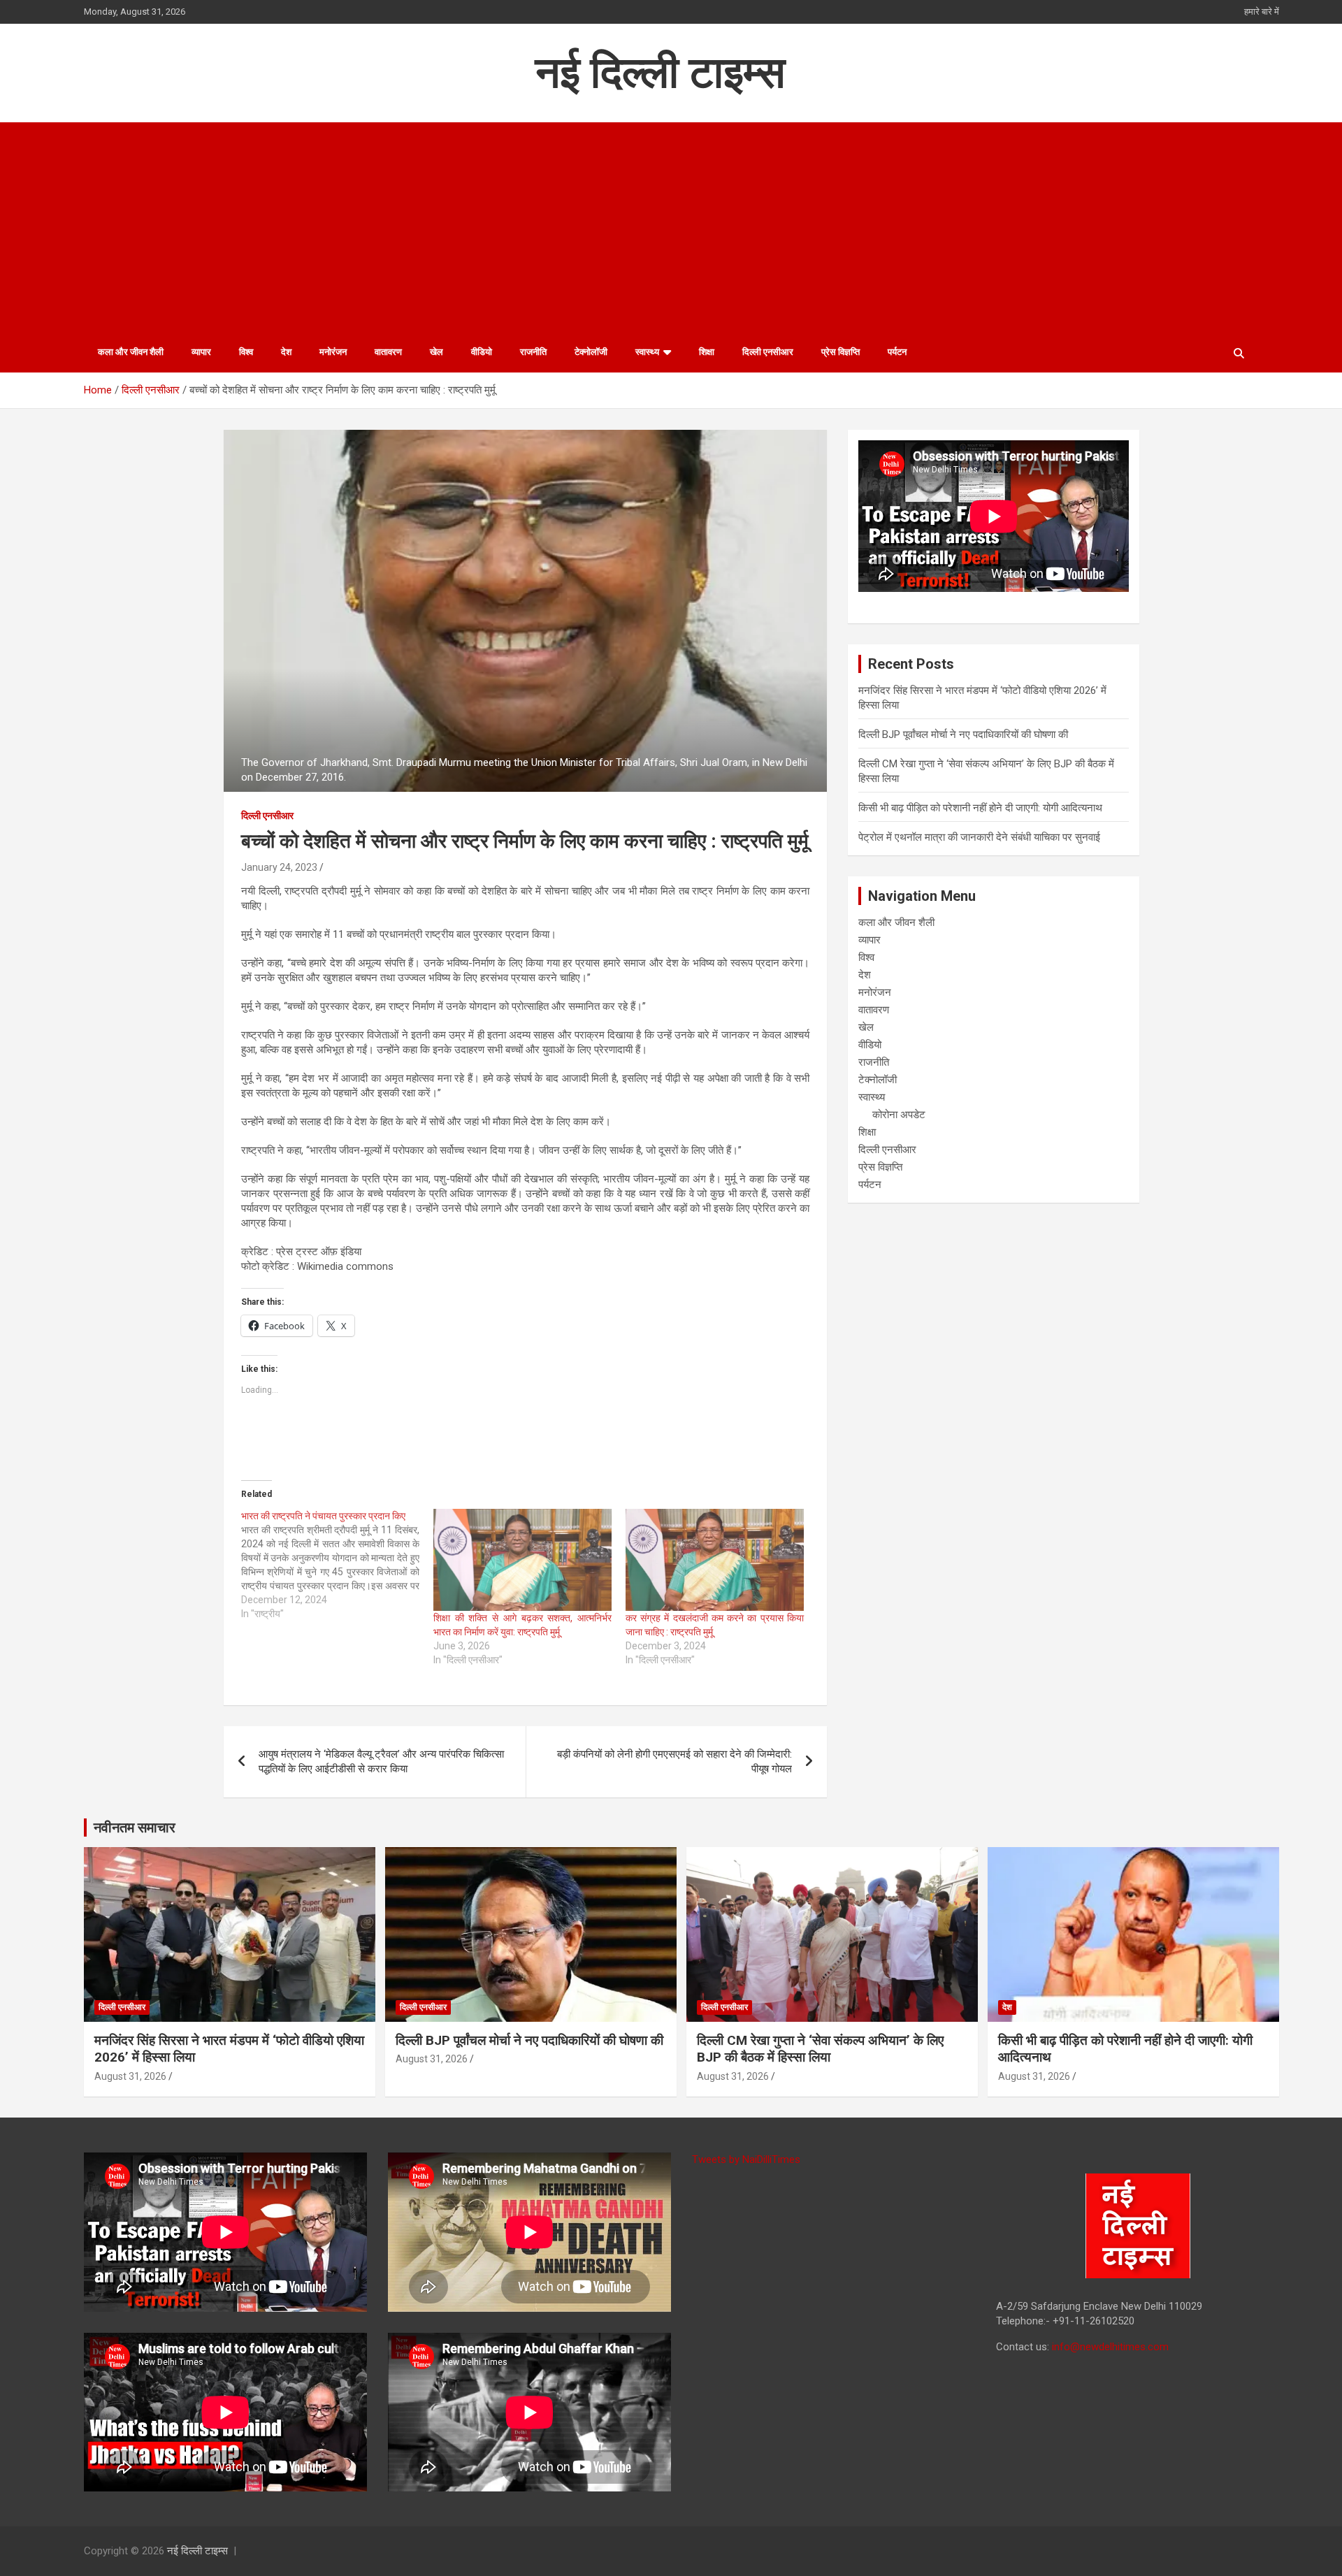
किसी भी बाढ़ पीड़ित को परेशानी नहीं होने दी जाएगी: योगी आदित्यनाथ (980, 808)
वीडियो (482, 352)
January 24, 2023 (279, 867)
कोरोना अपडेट (899, 1115)
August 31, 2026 (130, 2076)
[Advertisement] (671, 227)
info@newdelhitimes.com (1110, 2347)
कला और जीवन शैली (131, 352)
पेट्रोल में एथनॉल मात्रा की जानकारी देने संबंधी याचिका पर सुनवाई (979, 837)
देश (286, 352)
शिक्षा (707, 352)
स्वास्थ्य (647, 352)
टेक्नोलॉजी (591, 352)
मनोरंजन (333, 352)
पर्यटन (897, 352)
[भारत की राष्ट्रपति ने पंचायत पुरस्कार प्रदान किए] (337, 1565)
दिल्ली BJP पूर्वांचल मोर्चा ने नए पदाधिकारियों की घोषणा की (963, 735)
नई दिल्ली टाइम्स (660, 72)
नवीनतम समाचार (135, 1828)
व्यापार (201, 352)
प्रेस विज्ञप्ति (840, 352)
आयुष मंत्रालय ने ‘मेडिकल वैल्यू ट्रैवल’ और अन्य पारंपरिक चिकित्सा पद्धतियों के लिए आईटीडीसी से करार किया (381, 1761)
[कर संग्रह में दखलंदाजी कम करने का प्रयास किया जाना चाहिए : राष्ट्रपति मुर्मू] (715, 1560)
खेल (436, 352)
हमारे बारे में (1262, 12)
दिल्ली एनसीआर (768, 352)
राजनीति (533, 352)
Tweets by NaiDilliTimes (746, 2159)
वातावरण (388, 352)
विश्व (246, 352)
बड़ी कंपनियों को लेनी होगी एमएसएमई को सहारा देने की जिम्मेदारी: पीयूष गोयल (674, 1761)
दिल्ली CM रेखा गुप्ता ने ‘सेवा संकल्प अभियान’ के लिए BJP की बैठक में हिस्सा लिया (820, 2049)
